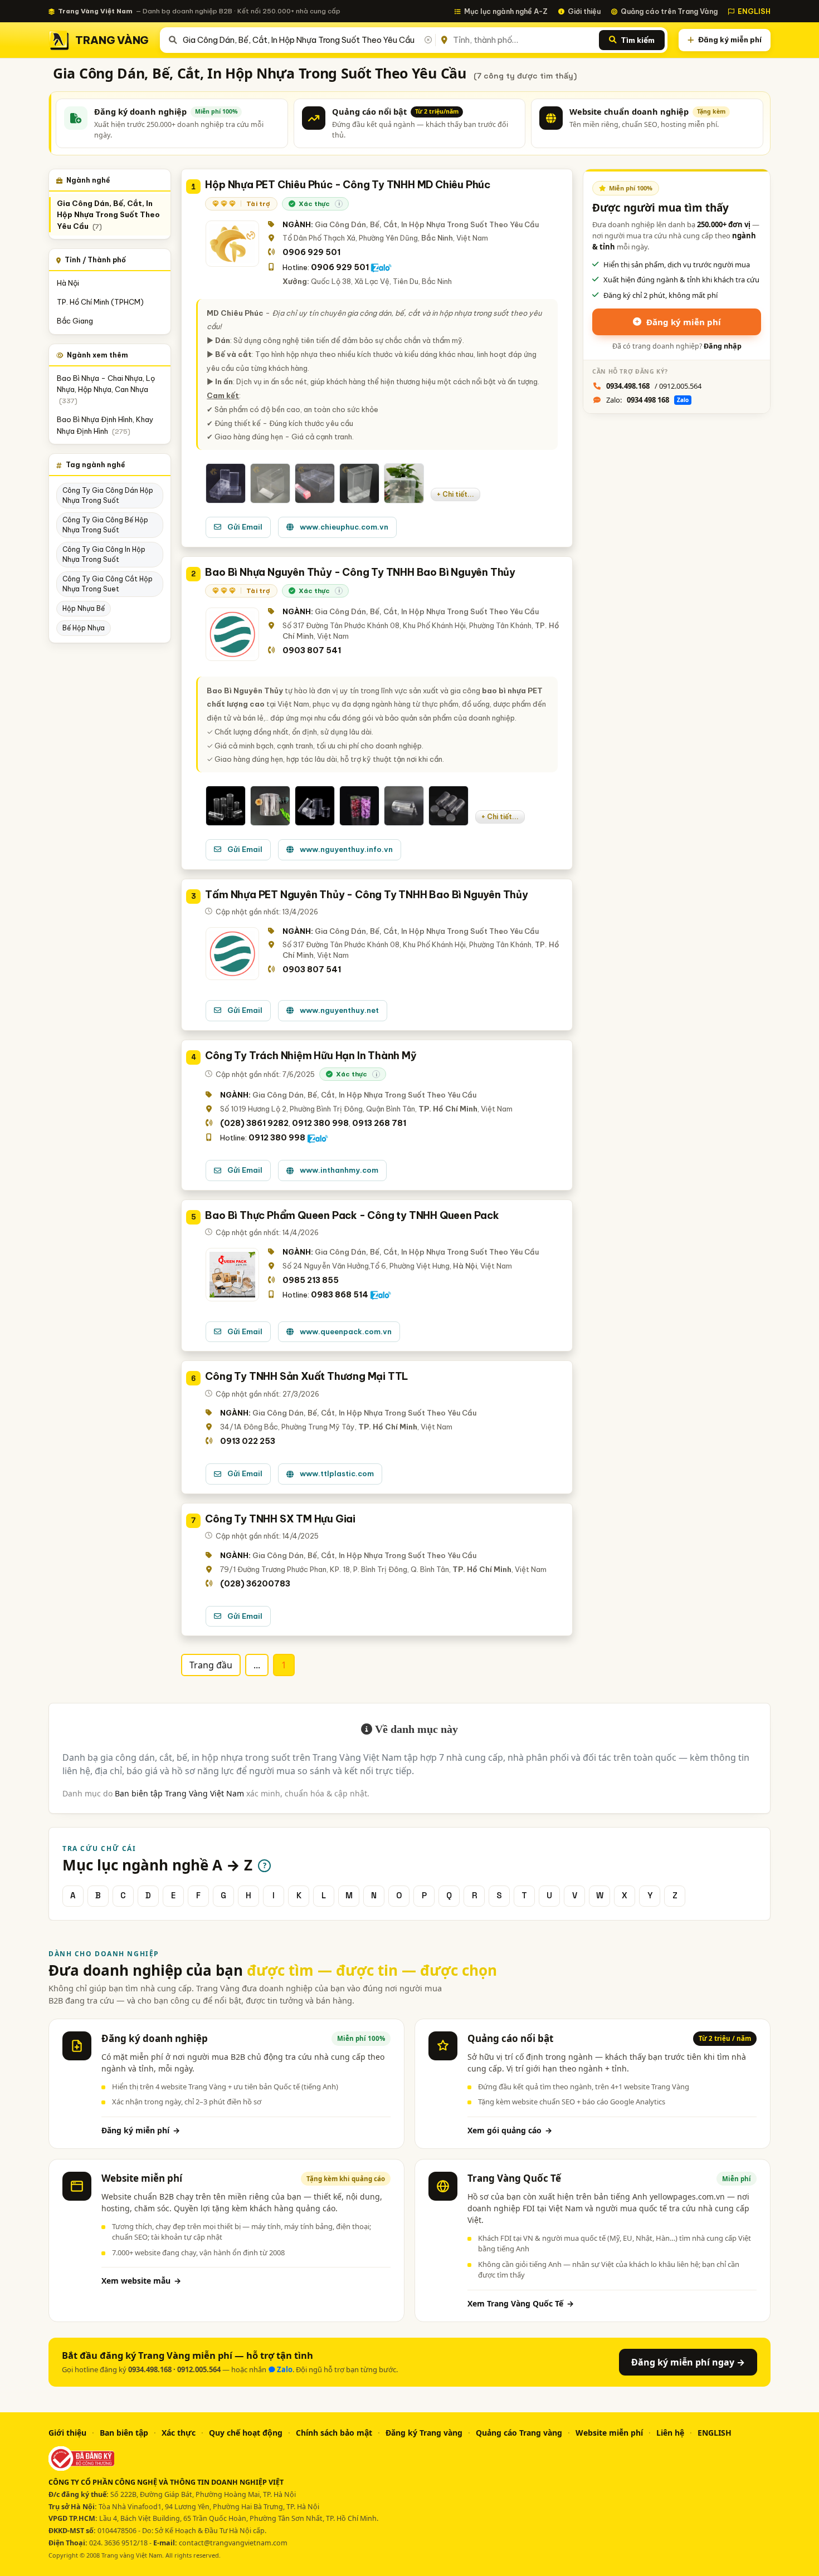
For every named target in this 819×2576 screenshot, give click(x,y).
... (257, 1665)
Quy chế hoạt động (246, 2433)
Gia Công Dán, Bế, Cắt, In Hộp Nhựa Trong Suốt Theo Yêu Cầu (108, 215)
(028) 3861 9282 (254, 1123)
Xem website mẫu (141, 2281)
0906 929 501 (311, 252)
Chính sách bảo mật (334, 2433)
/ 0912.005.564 (654, 386)
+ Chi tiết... (455, 494)
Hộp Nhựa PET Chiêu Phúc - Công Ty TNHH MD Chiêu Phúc (348, 185)
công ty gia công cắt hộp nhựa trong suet (108, 584)
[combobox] (307, 40)
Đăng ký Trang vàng (424, 2433)
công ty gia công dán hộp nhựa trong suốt (108, 495)
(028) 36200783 (255, 1584)
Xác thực (179, 2433)
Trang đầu (211, 1665)
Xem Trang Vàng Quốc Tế (521, 2303)
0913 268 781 (379, 1123)
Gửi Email (245, 527)
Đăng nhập (723, 346)
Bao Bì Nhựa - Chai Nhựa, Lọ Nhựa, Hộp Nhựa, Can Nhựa (106, 390)
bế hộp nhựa (84, 628)
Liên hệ (670, 2433)
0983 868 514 (340, 1295)
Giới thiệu (584, 11)
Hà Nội (68, 283)
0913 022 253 (248, 1441)
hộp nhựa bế (84, 608)
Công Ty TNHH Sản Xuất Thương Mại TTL (307, 1376)
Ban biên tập (124, 2433)
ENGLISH (754, 11)
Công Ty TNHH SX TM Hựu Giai (280, 1519)
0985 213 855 (311, 1280)
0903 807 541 (312, 650)
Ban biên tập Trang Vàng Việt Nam (179, 1793)
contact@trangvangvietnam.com (233, 2543)
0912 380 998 (320, 1123)
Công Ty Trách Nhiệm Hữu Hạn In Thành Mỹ (311, 1056)
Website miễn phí (609, 2433)
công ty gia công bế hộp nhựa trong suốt (105, 525)
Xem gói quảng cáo (510, 2130)
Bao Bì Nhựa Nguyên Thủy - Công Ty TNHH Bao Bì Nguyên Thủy (360, 572)
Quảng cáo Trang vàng (519, 2433)
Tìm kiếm (638, 40)
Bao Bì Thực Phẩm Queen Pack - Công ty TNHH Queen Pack (352, 1215)
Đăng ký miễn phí (730, 40)
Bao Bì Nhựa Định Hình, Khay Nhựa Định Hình (105, 425)
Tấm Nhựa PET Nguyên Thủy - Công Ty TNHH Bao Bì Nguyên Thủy (366, 895)
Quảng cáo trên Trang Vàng (669, 11)
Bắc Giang (75, 321)
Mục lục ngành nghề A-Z (506, 11)
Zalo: (647, 400)
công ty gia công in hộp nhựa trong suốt (104, 554)
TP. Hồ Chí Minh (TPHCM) (100, 302)
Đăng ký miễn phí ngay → (688, 2362)
